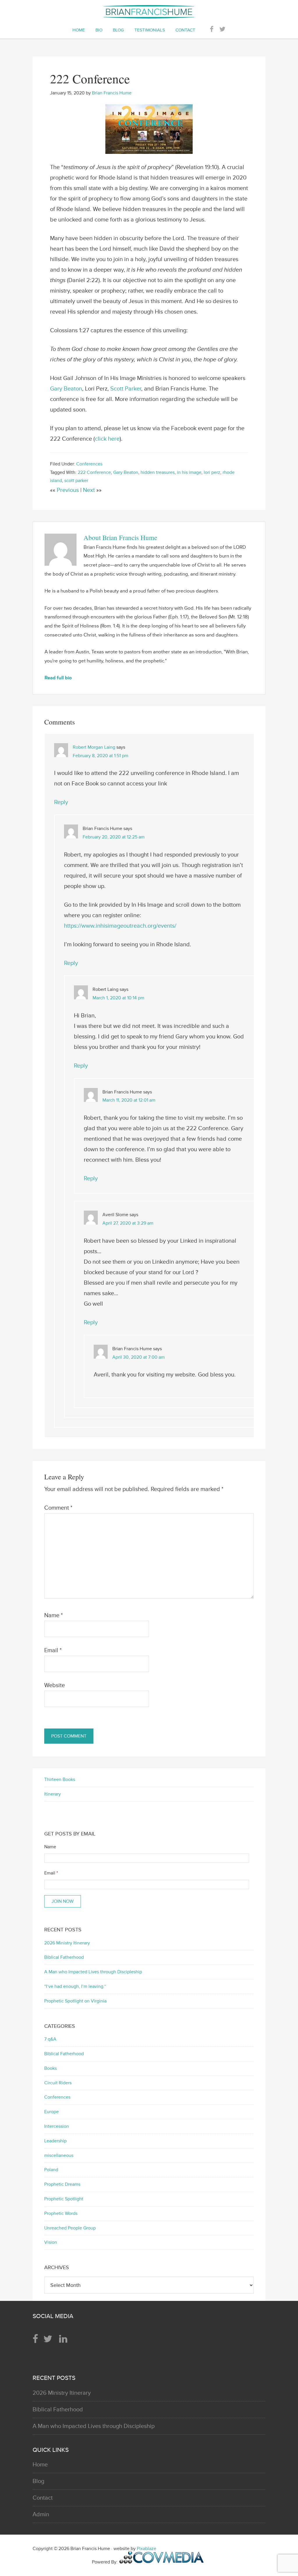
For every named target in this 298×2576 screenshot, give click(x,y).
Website (55, 1685)
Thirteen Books (60, 1780)
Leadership (55, 2141)
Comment (58, 1508)
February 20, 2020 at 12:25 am (114, 837)
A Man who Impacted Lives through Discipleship (93, 1972)
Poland (51, 2170)
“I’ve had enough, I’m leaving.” (75, 1986)
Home (40, 2465)
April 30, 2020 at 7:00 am (139, 1357)
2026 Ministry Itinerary (67, 1943)
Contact (43, 2498)
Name (54, 1615)
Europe (52, 2112)
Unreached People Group (70, 2228)
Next (90, 490)
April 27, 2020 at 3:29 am (128, 1223)
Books (50, 2068)
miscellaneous (59, 2155)
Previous (69, 490)
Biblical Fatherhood (64, 1957)
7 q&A (50, 2039)
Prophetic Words (61, 2213)
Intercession (57, 2126)
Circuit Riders (58, 2083)
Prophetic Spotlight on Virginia (75, 2001)
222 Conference (94, 472)
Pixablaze (147, 2549)
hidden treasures (158, 472)
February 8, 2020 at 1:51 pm (101, 756)
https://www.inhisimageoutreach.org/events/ (120, 926)
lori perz (212, 472)
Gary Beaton (66, 389)
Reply (61, 802)
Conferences (89, 464)
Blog (38, 2481)
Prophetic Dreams (62, 2184)
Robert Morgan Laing (94, 747)
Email (53, 1650)
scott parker (76, 481)
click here (107, 439)
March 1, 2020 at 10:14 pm (118, 998)
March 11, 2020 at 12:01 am (129, 1100)
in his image (189, 472)
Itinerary (53, 1794)
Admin (41, 2515)
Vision (51, 2242)
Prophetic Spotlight (64, 2199)
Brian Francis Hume (149, 12)
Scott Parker (126, 389)
